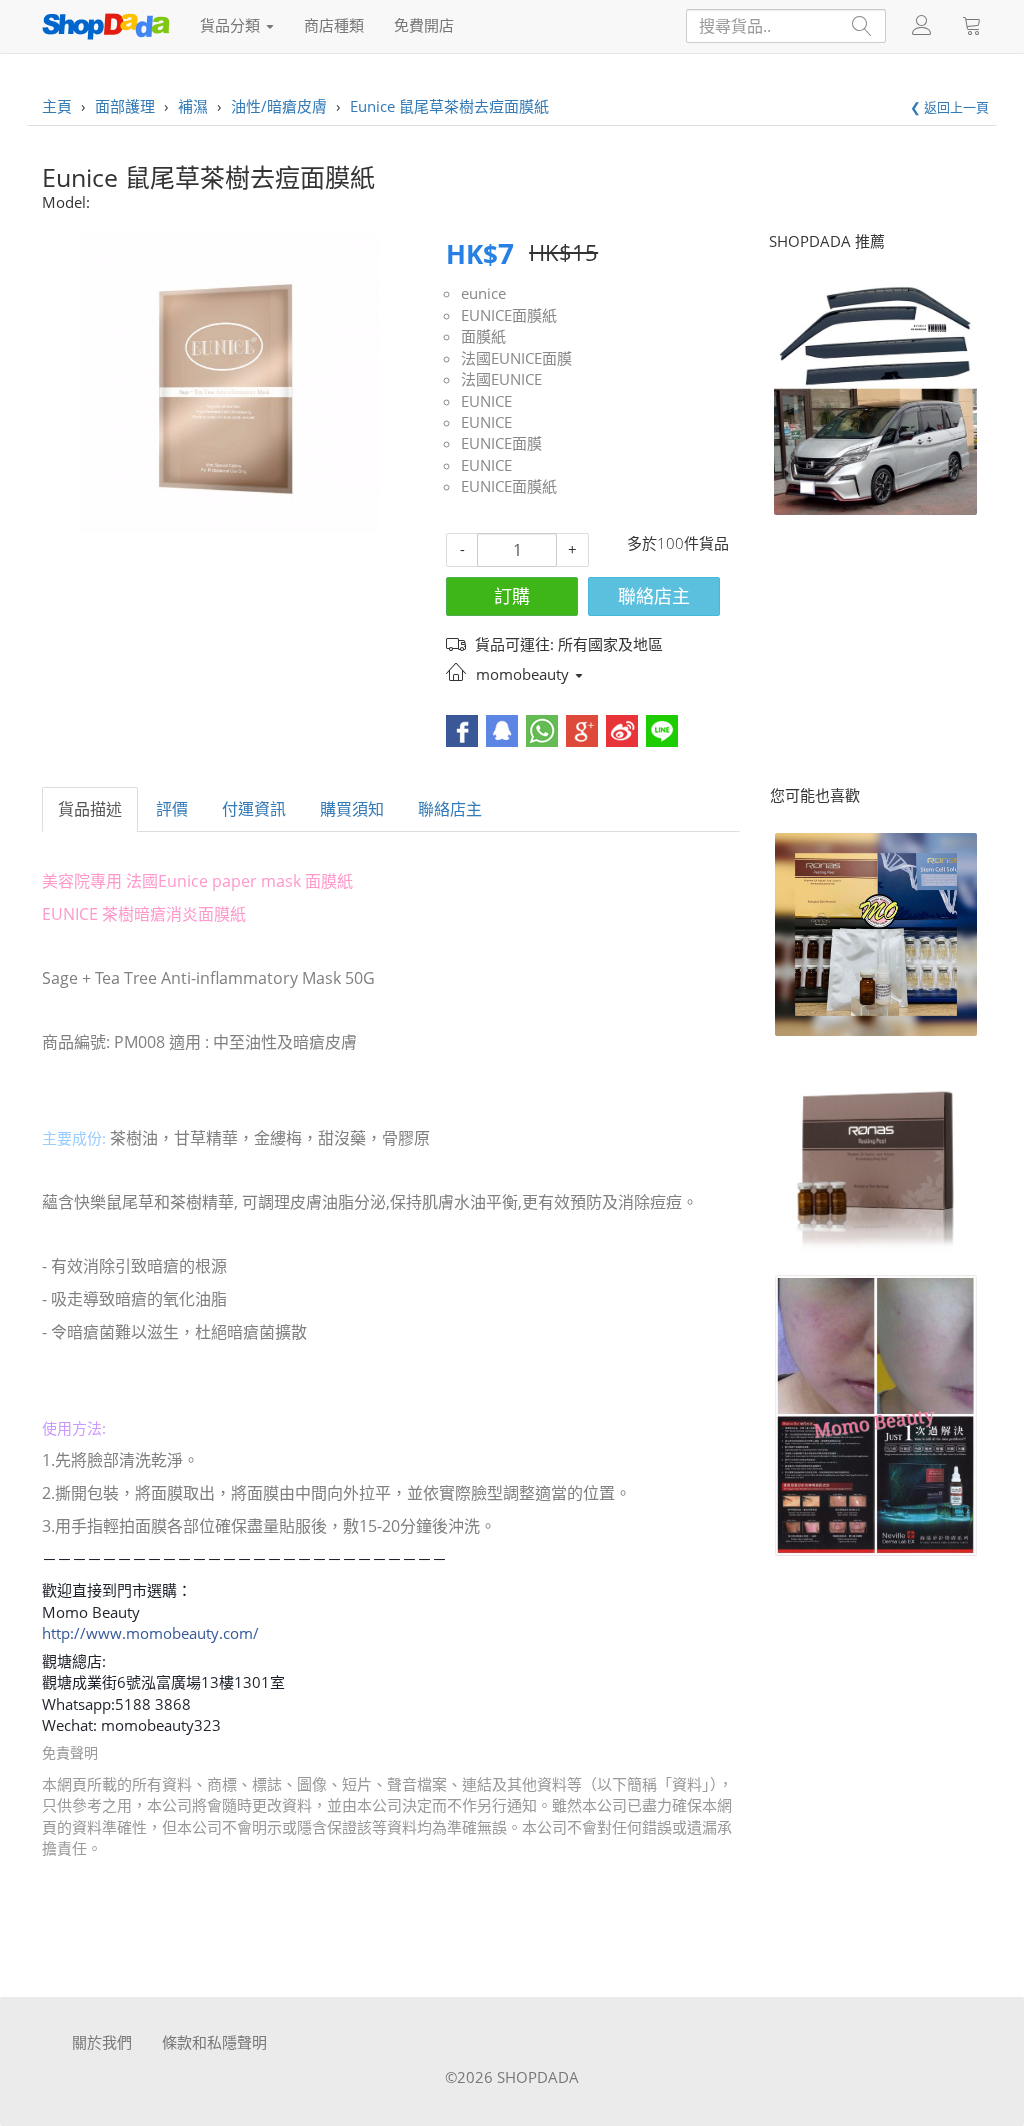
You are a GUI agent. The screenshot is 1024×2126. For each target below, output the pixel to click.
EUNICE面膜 (501, 443)
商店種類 (334, 25)
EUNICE (486, 401)
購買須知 (352, 809)
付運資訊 (254, 809)
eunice (483, 293)
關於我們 (102, 2042)
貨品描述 (90, 809)
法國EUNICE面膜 (516, 358)
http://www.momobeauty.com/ (150, 1633)
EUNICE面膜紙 (509, 315)
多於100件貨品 (678, 543)
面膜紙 (483, 336)
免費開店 (424, 25)
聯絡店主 (654, 596)
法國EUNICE (501, 379)
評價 (172, 809)
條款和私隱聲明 (214, 2042)
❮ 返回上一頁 (949, 107)
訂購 (512, 596)
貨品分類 (232, 25)
